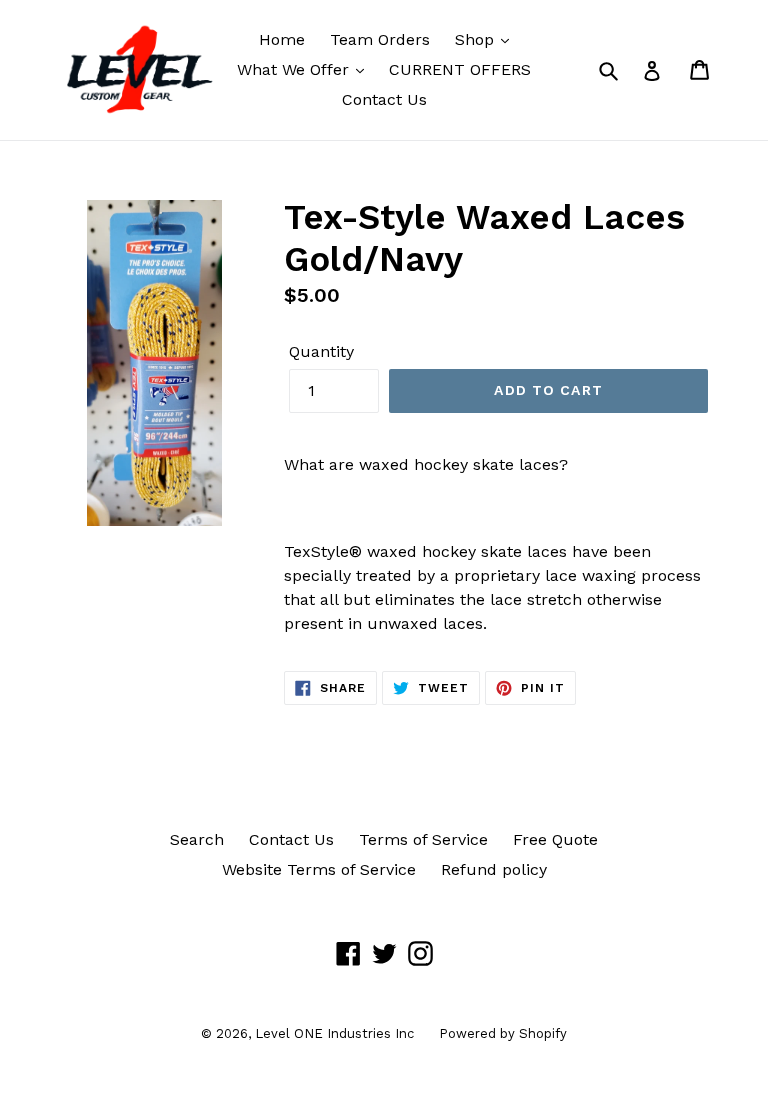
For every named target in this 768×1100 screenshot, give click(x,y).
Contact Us (384, 99)
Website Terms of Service (319, 869)
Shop (477, 39)
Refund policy (494, 869)
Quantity (321, 351)
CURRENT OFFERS (460, 69)
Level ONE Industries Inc (334, 1033)
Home (282, 39)
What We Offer (295, 69)
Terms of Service (423, 839)
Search (197, 839)
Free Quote (555, 839)
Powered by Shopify (503, 1033)
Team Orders (380, 39)
